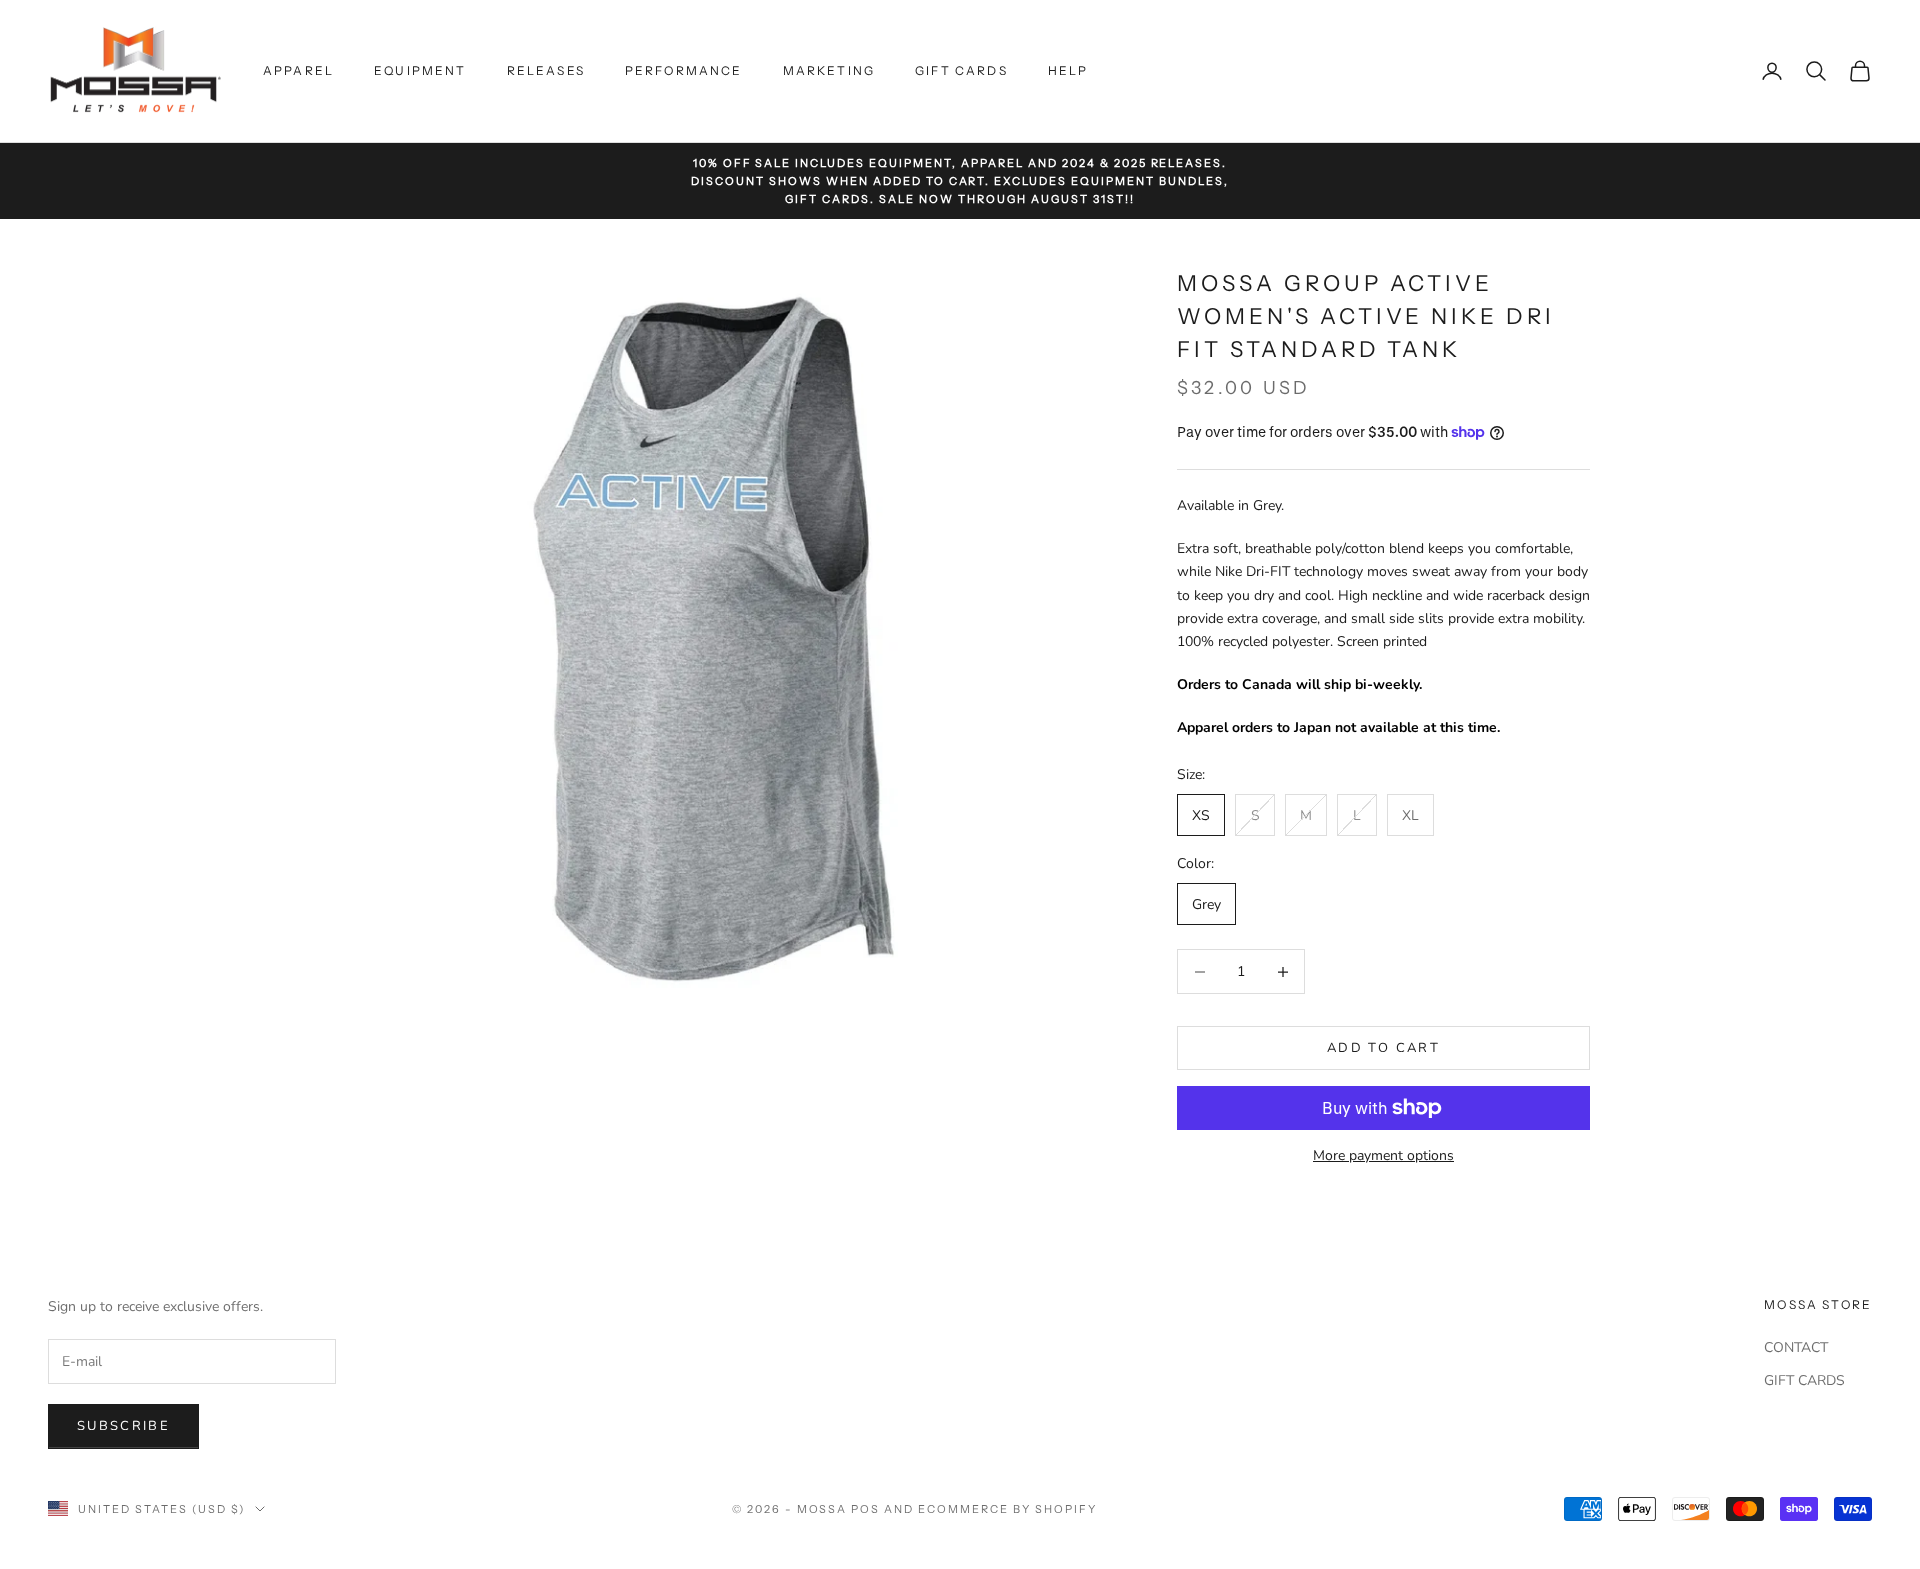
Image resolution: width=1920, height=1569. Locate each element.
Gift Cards (961, 70)
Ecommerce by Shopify (1007, 1509)
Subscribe (123, 1426)
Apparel (298, 70)
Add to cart (1383, 1048)
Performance (684, 70)
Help (1068, 70)
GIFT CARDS (1804, 1380)
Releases (546, 70)
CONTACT (1796, 1347)
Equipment (420, 70)
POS (865, 1509)
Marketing (829, 70)
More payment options (1383, 1155)
